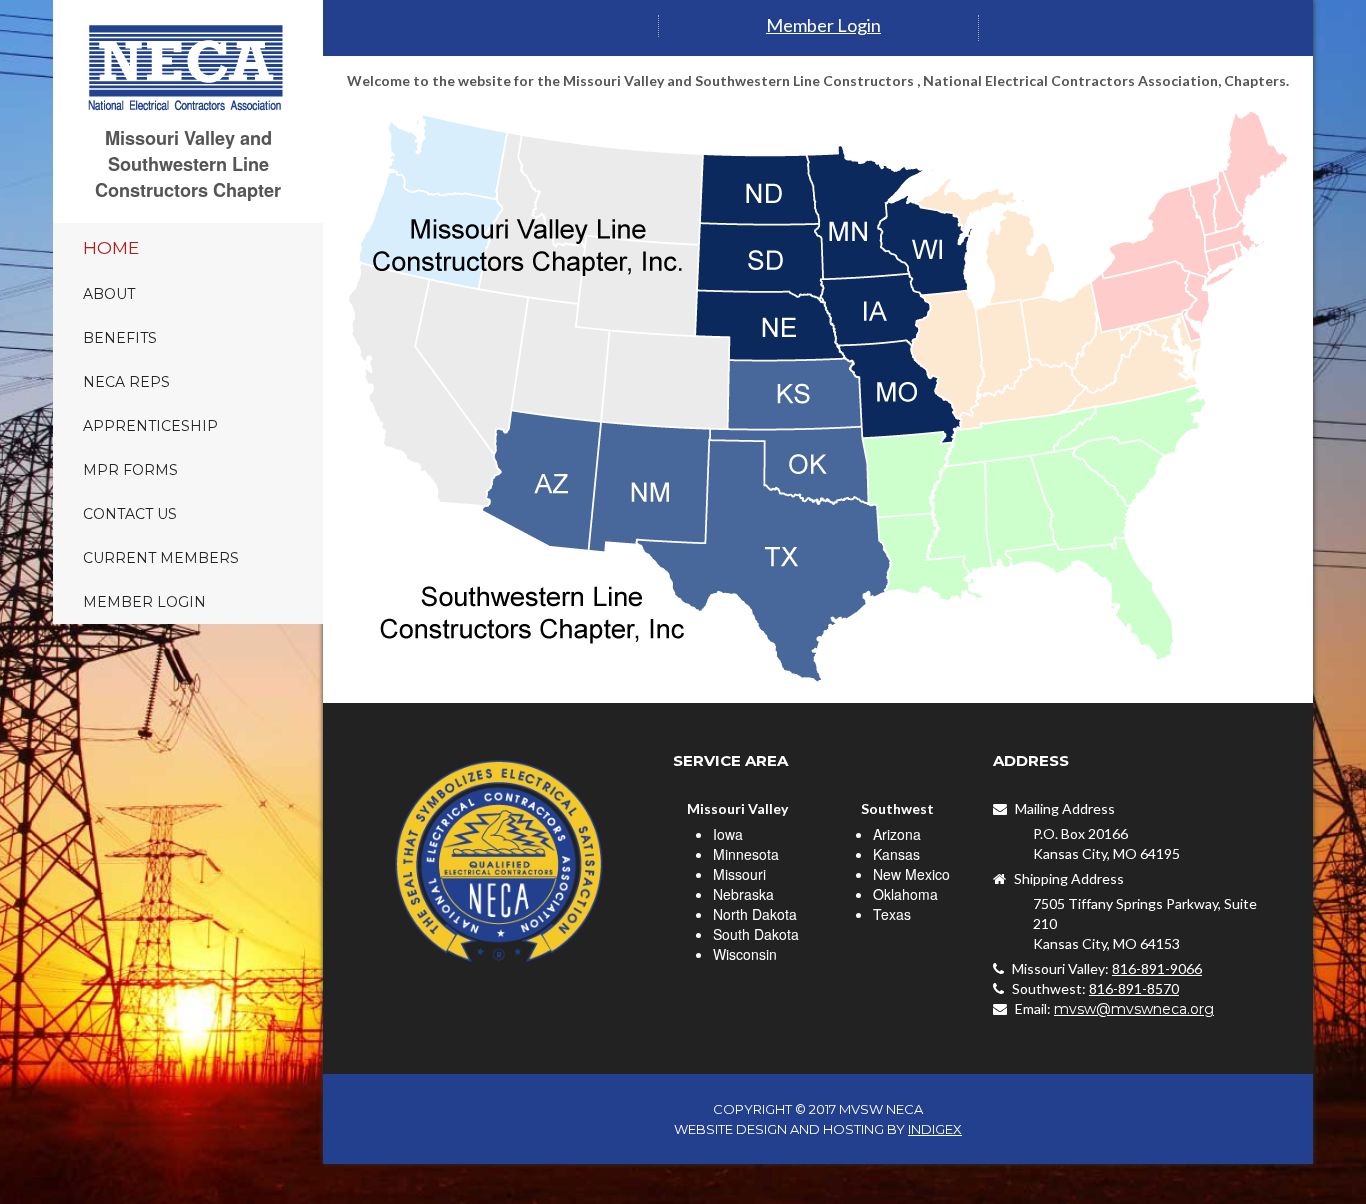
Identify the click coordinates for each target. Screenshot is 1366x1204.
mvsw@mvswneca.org (1134, 1009)
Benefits (120, 338)
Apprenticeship (150, 426)
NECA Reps (126, 382)
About (109, 294)
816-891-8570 (1134, 988)
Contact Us (130, 514)
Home (111, 247)
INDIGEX (935, 1129)
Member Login (144, 602)
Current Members (161, 558)
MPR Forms (130, 470)
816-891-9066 (1157, 968)
